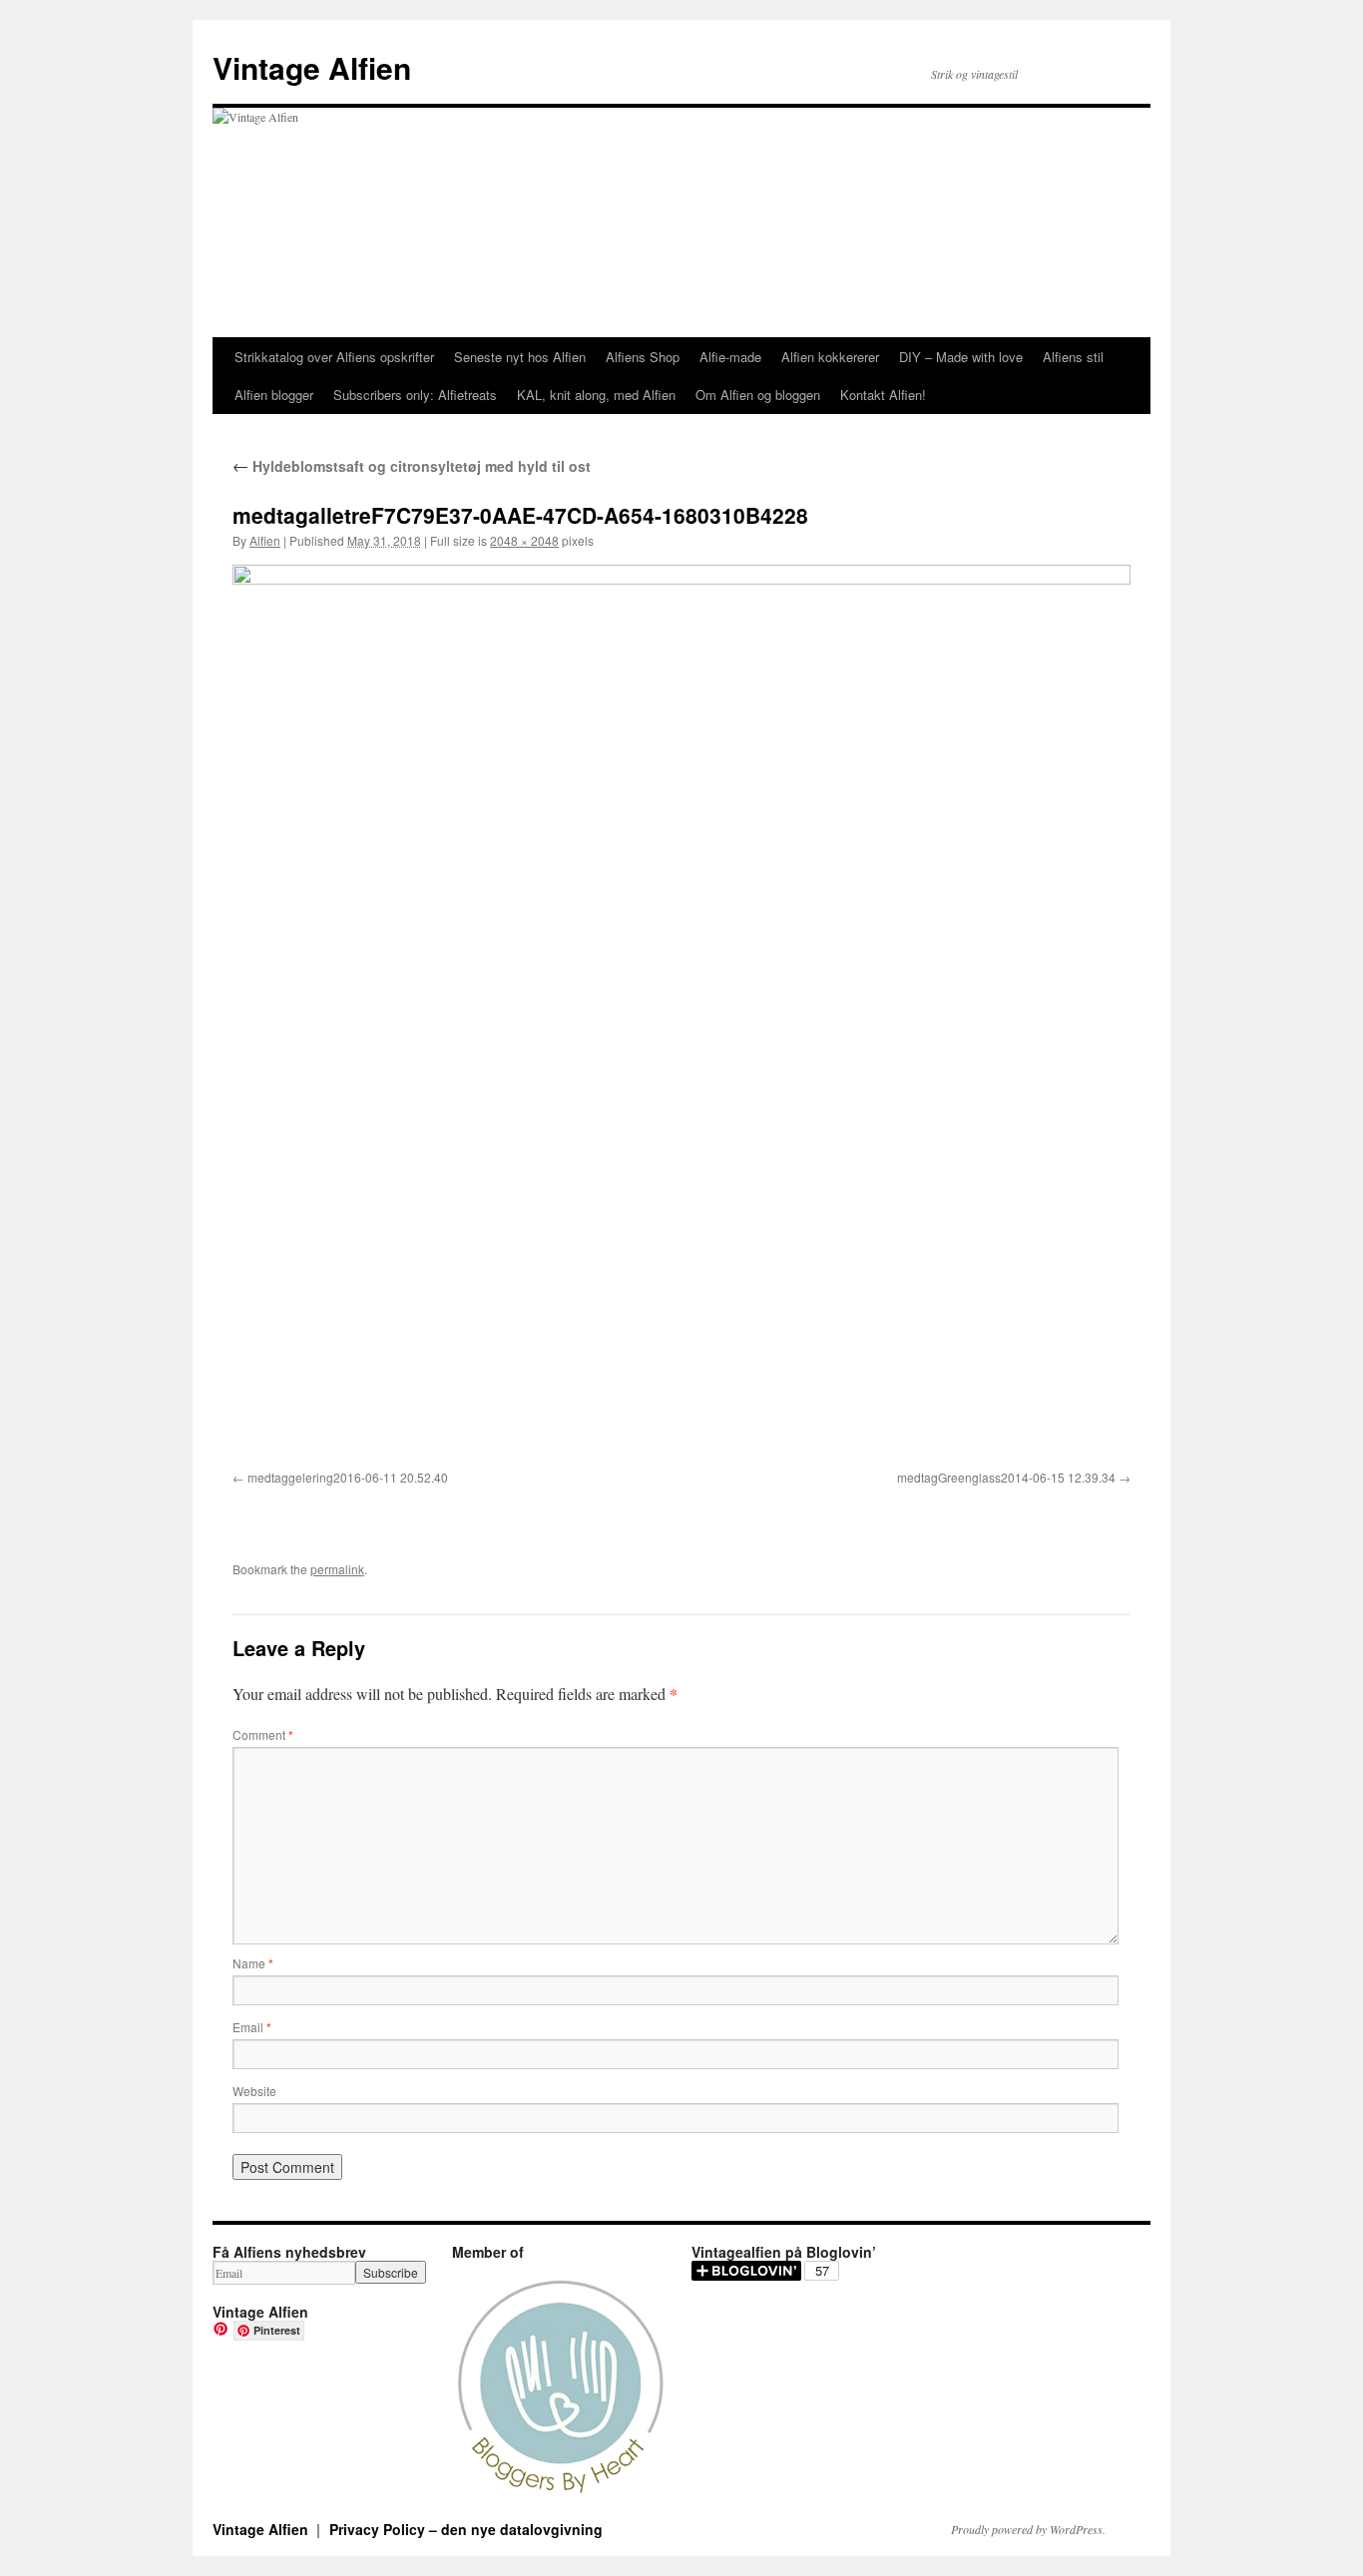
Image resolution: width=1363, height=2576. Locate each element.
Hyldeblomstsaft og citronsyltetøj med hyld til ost (412, 466)
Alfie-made (730, 357)
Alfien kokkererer (830, 357)
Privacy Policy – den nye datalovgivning (466, 2529)
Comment (263, 1734)
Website (254, 2091)
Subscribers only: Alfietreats (415, 395)
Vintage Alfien (312, 67)
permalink (337, 1569)
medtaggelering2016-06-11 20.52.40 (348, 1477)
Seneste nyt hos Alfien (520, 357)
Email (252, 2027)
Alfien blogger (274, 395)
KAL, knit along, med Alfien (596, 395)
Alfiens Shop (643, 357)
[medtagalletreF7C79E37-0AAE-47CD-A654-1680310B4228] (681, 1014)
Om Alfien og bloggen (758, 395)
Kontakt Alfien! (883, 395)
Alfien (265, 540)
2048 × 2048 (524, 540)
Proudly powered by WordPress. (1028, 2529)
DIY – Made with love (961, 357)
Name (253, 1963)
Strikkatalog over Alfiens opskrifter (334, 357)
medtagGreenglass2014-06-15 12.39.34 (1006, 1477)
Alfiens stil (1073, 357)
